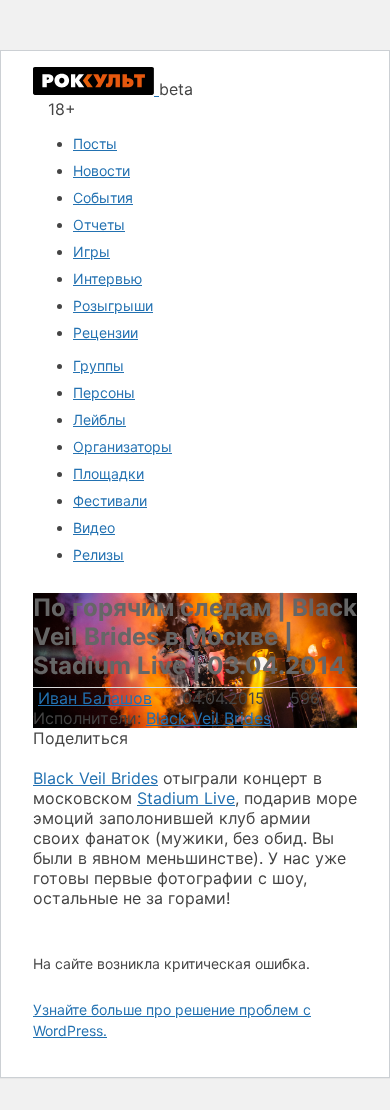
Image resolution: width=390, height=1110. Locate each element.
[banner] (96, 89)
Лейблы (99, 419)
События (103, 197)
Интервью (107, 278)
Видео (94, 527)
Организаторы (122, 446)
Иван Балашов (95, 698)
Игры (91, 251)
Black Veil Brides (208, 718)
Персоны (104, 392)
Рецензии (105, 332)
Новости (101, 170)
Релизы (98, 554)
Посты (95, 143)
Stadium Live (186, 798)
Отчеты (99, 224)
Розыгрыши (113, 305)
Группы (98, 365)
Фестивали (110, 500)
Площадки (108, 473)
